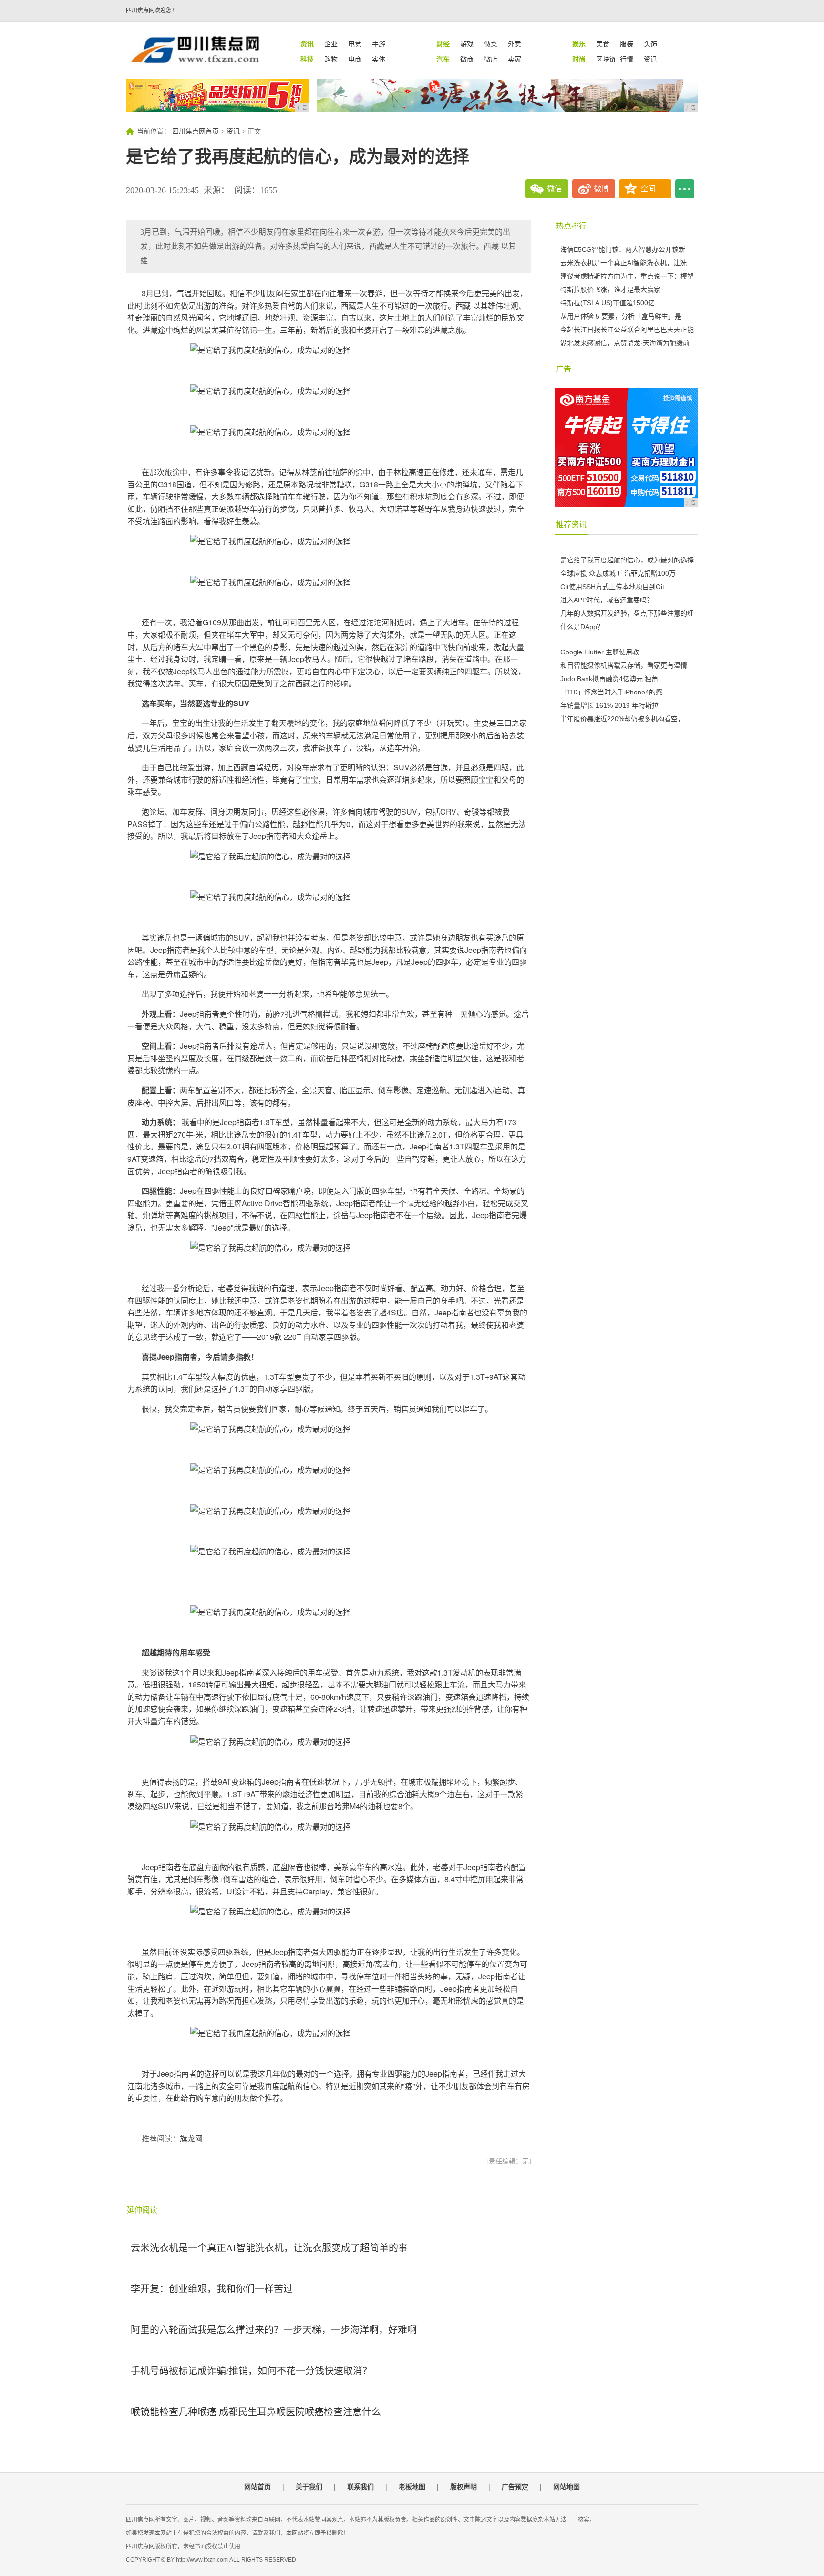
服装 (627, 44)
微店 (491, 59)
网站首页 (257, 2487)
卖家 (515, 59)
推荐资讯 (571, 524)
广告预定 (515, 2487)
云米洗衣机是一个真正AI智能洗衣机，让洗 (623, 263)
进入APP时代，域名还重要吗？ (607, 600)
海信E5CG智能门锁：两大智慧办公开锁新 (623, 249)
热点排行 (571, 226)
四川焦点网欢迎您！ (152, 10)
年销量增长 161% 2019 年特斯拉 (609, 705)
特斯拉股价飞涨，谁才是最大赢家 (610, 290)
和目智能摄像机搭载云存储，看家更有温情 (624, 665)
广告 (564, 369)
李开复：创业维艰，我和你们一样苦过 (212, 2289)
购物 (331, 59)
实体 (379, 59)
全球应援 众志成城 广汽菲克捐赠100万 (618, 573)
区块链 (606, 59)
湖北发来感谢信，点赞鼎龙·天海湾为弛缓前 (625, 343)
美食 (603, 44)
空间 (648, 189)
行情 (627, 59)
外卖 (515, 44)
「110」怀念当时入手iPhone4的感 (611, 692)
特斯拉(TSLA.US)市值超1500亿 (608, 303)
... (685, 189)
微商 (467, 59)
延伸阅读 (142, 2210)
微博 (601, 189)
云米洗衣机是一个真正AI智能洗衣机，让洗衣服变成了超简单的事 (269, 2248)
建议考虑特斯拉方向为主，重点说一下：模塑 (627, 276)
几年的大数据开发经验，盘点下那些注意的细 (627, 613)
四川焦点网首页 (196, 131)
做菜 (491, 44)
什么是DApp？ (582, 627)
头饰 (650, 44)
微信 (555, 189)
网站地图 (566, 2487)
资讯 (650, 59)
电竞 (355, 44)
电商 (355, 59)
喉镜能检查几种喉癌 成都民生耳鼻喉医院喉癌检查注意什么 (256, 2412)
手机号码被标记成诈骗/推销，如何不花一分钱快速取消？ (251, 2371)
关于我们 (309, 2487)
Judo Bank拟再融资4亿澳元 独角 (609, 679)
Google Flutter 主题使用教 (600, 652)
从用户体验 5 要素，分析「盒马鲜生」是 (621, 316)
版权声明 (463, 2487)
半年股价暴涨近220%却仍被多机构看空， (622, 719)
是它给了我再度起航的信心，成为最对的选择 (627, 560)
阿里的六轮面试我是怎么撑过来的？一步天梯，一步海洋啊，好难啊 (274, 2330)
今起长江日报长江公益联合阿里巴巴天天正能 (627, 330)
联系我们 (360, 2487)
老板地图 (412, 2487)
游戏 (467, 44)
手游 (379, 44)
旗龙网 (191, 2139)
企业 (331, 44)
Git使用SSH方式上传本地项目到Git (612, 587)
